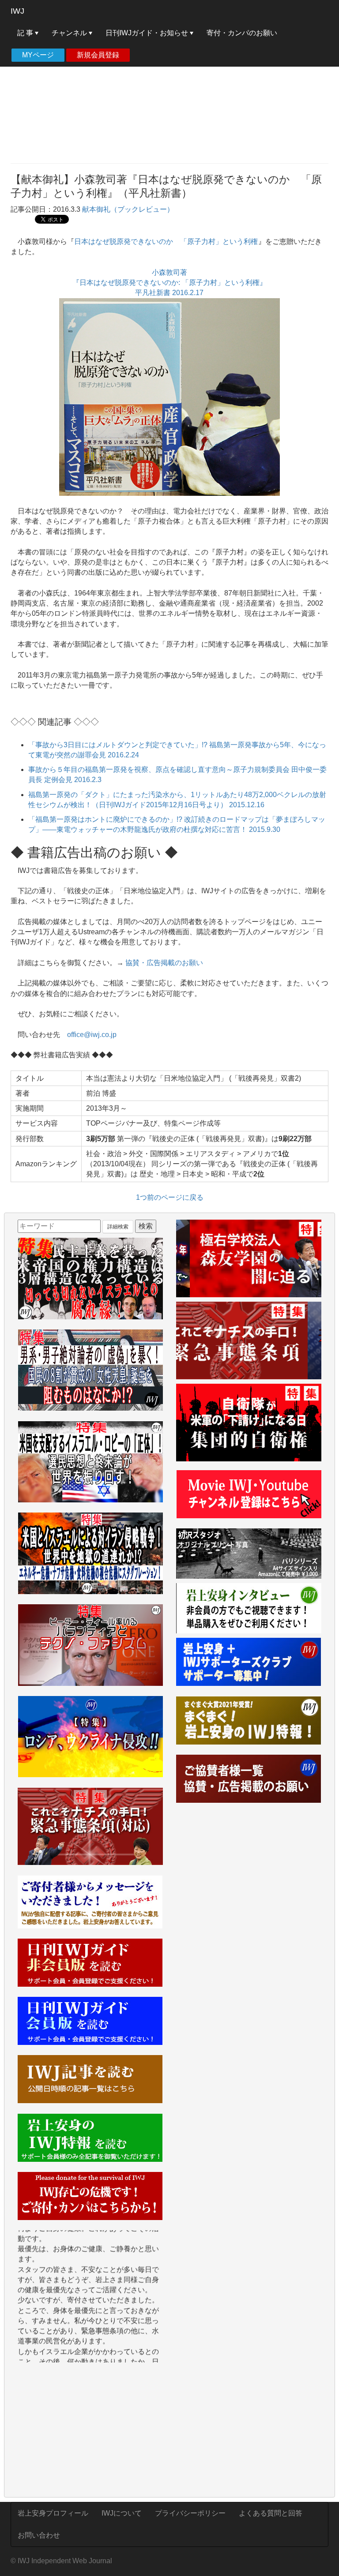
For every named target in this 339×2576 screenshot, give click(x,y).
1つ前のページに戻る (170, 1197)
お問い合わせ (39, 2535)
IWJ (17, 11)
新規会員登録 (98, 55)
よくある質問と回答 (271, 2513)
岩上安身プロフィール (53, 2513)
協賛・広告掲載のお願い (164, 963)
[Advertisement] (169, 93)
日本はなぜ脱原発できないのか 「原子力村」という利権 (166, 241)
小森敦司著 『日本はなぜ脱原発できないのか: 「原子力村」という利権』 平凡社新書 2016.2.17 (169, 283)
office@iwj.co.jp (92, 1035)
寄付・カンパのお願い (242, 33)
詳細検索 (118, 1227)
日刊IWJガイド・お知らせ (148, 33)
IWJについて (122, 2513)
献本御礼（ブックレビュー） (128, 209)
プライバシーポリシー (190, 2513)
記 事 (26, 33)
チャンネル (70, 33)
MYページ (38, 55)
